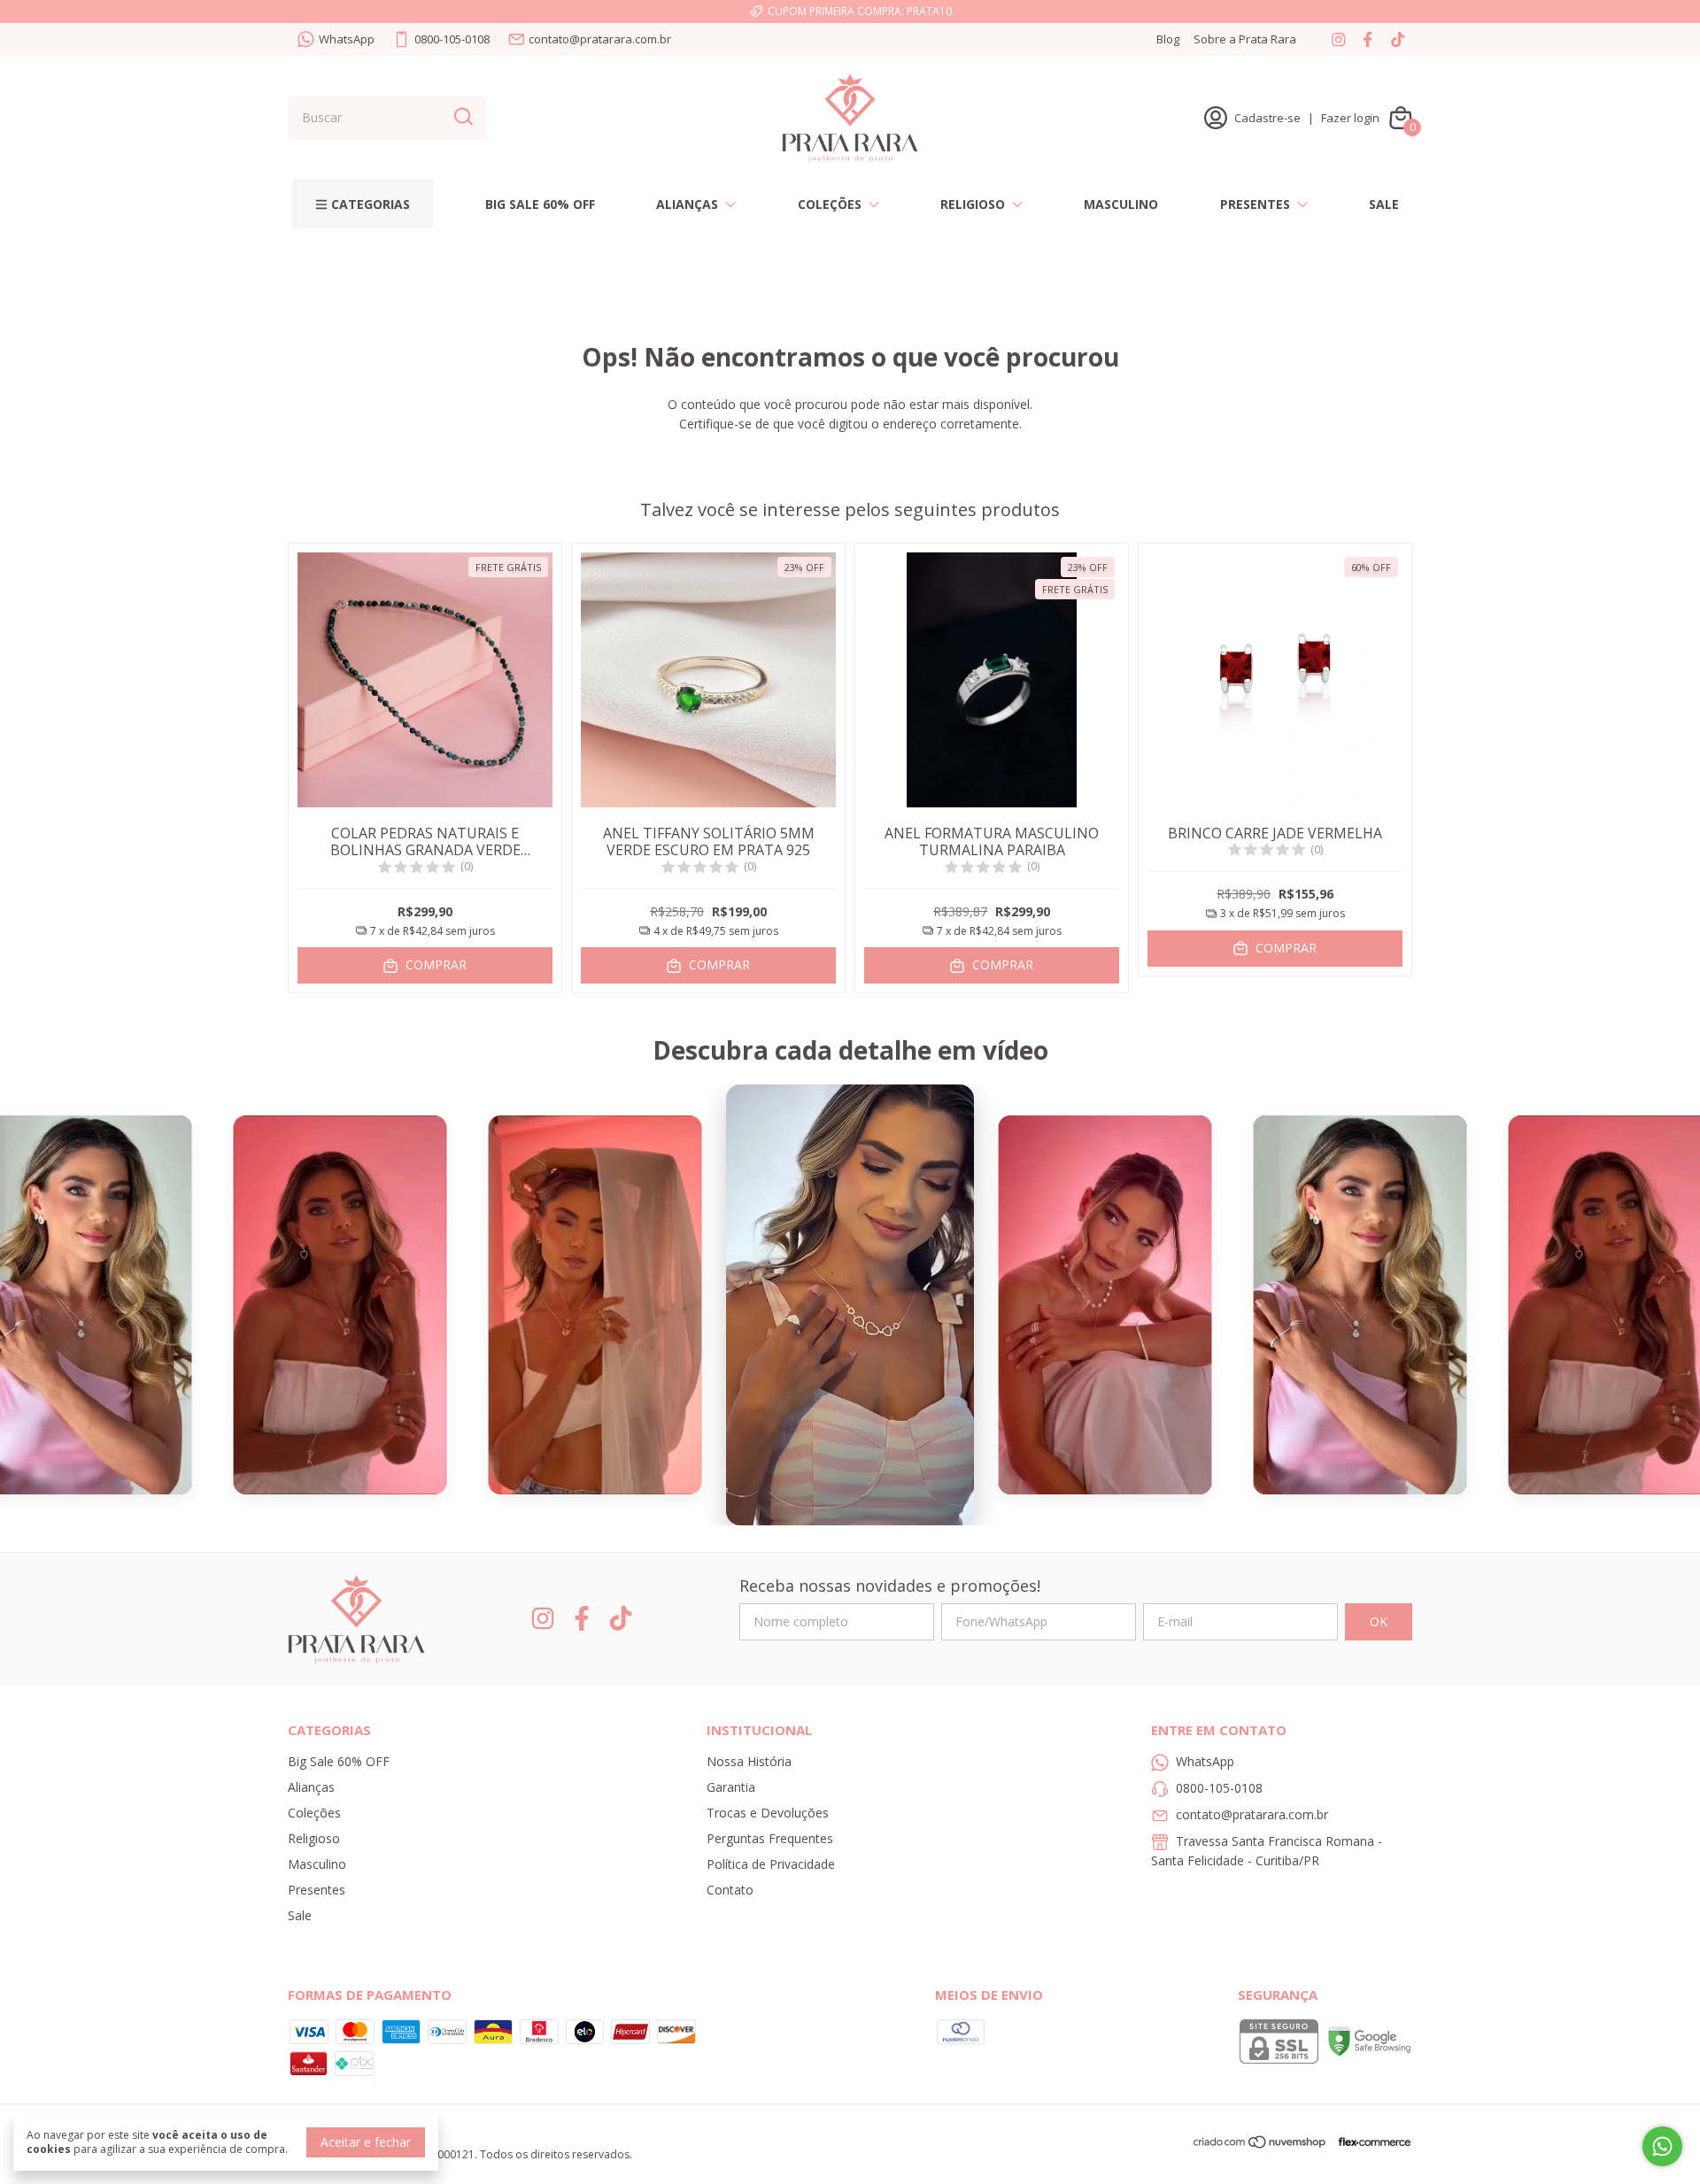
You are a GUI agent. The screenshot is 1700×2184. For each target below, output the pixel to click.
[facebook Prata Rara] (1368, 39)
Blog (1168, 39)
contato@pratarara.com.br (600, 39)
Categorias (371, 204)
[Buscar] (462, 117)
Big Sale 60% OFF (540, 204)
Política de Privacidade (771, 1864)
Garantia (731, 1787)
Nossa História (749, 1761)
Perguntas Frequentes (770, 1838)
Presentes (1255, 204)
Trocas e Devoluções (768, 1813)
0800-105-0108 (452, 39)
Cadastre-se (1267, 118)
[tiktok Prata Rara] (1398, 39)
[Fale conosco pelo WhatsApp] (1662, 2146)
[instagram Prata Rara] (1338, 39)
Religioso (973, 204)
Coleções (830, 204)
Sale (1384, 204)
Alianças (687, 204)
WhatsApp (347, 39)
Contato (730, 1890)
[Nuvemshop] (1260, 2145)
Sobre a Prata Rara (1245, 39)
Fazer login (1350, 118)
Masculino (1121, 204)
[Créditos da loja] (1370, 2142)
